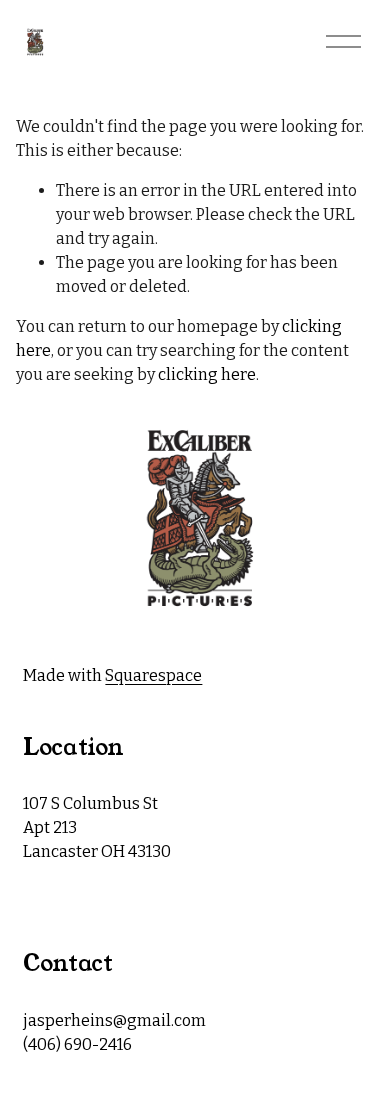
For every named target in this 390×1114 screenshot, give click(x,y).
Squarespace (153, 675)
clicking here (207, 374)
